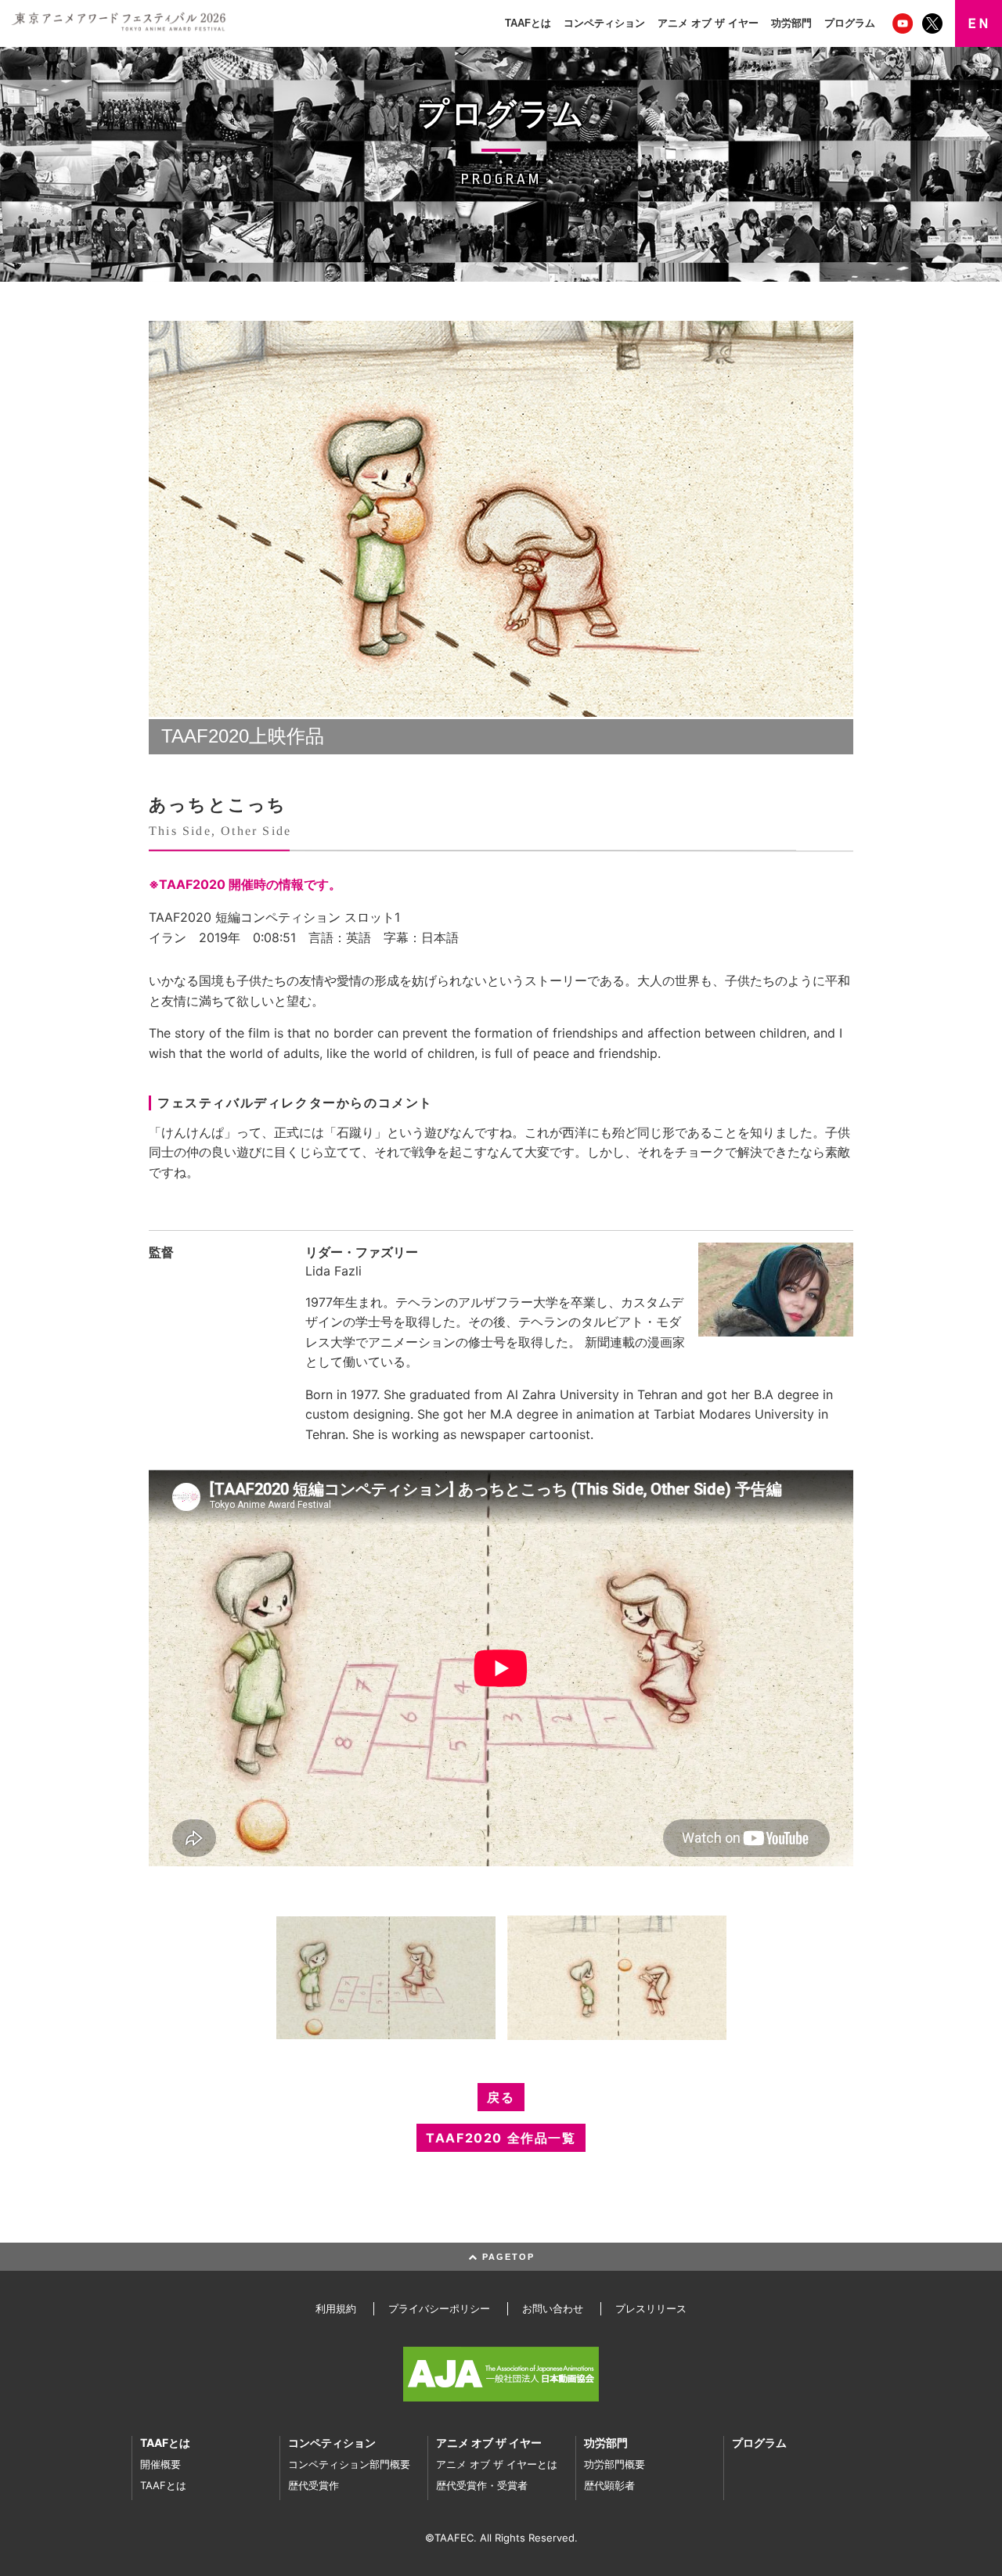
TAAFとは (528, 23)
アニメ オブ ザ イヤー (708, 23)
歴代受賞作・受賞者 (482, 2485)
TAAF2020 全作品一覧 (501, 2138)
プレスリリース (651, 2308)
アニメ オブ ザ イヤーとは (497, 2464)
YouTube (904, 23)
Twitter (934, 23)
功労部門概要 (615, 2464)
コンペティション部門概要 (349, 2464)
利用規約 (336, 2308)
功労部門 (791, 23)
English (979, 23)
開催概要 (160, 2464)
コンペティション (604, 23)
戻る (501, 2097)
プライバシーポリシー (439, 2308)
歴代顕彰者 (609, 2485)
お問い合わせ (553, 2308)
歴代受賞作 (314, 2485)
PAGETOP (506, 2257)
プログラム (850, 23)
